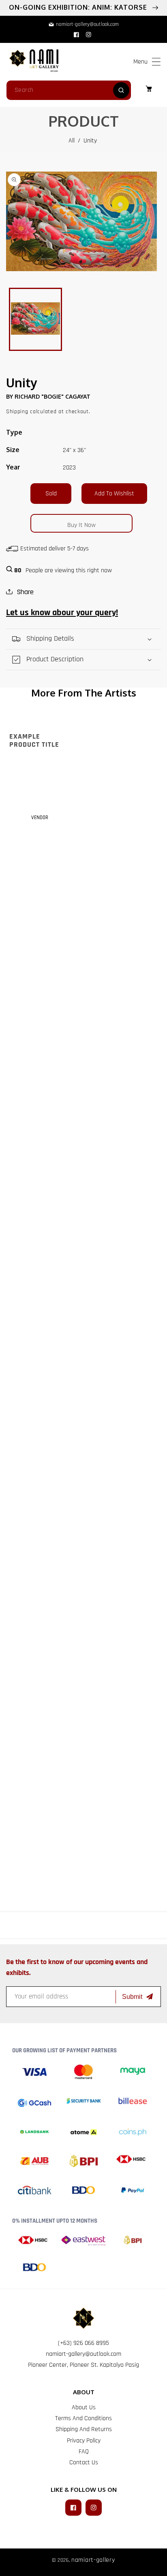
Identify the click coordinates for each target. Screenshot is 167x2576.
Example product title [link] (34, 741)
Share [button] (25, 592)
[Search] (121, 90)
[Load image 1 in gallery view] (35, 319)
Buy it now (81, 525)
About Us (84, 2407)
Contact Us (84, 2462)
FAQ (84, 2452)
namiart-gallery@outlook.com (83, 2354)
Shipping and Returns (84, 2429)
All (72, 141)
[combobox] (69, 90)
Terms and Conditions (83, 2418)
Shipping (17, 412)
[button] (156, 62)
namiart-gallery (93, 2560)
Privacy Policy (84, 2441)
